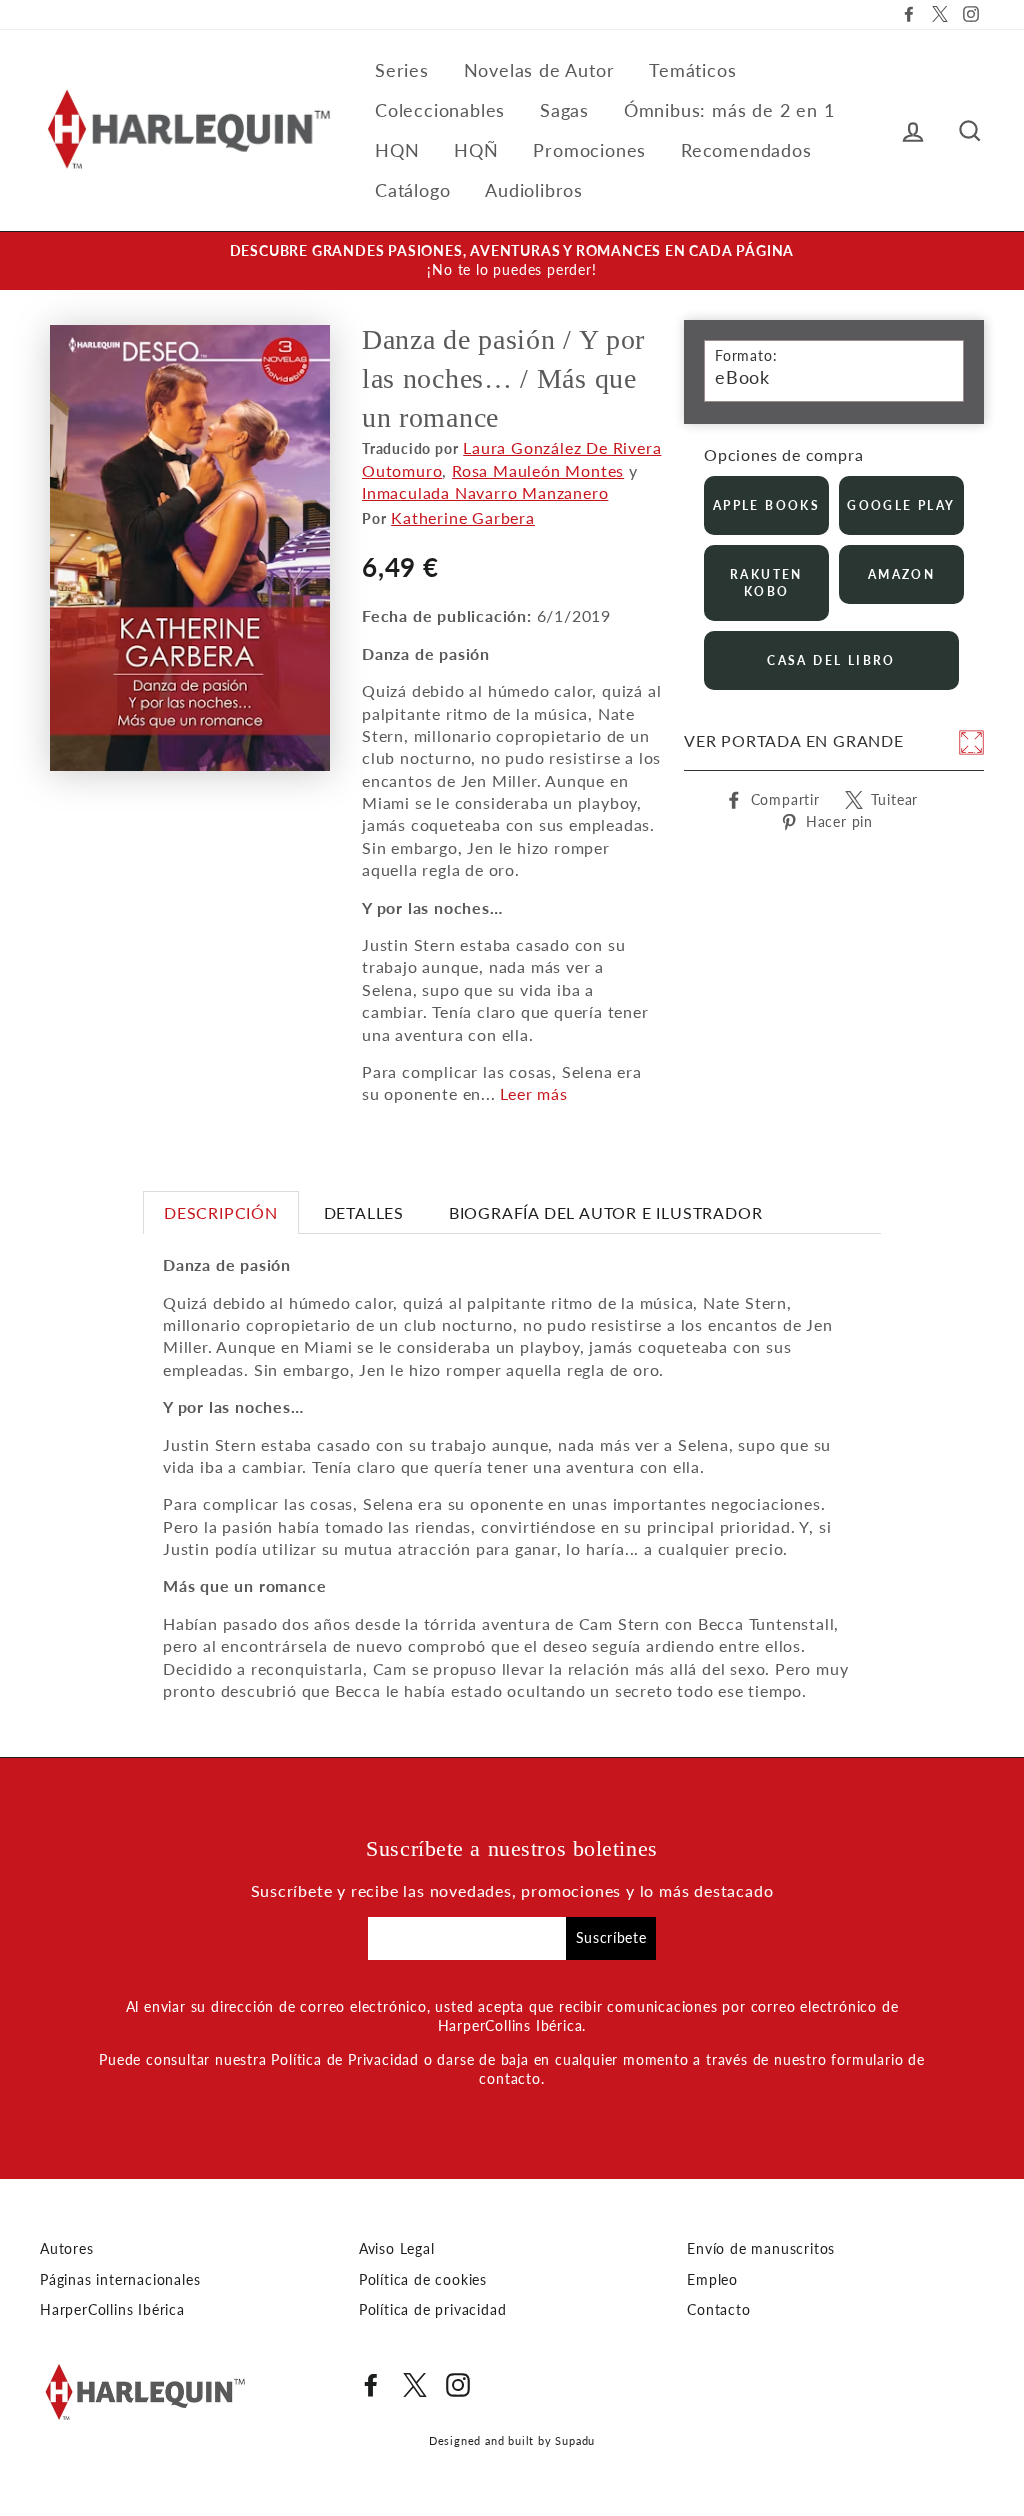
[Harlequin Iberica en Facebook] (371, 2385)
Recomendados (746, 150)
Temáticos (692, 70)
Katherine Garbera (463, 517)
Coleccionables (440, 110)
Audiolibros (534, 190)
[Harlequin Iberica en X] (415, 2385)
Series (402, 70)
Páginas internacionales (120, 2280)
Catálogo (412, 190)
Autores (67, 2249)
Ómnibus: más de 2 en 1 (729, 110)
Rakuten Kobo (766, 583)
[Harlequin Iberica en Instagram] (458, 2385)
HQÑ (476, 150)
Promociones (589, 150)
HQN (397, 150)
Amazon (901, 574)
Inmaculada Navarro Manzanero (485, 492)
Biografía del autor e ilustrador (606, 1212)
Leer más (533, 1093)
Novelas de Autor (539, 70)
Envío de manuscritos (761, 2249)
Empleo (712, 2280)
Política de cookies (423, 2280)
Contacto (718, 2310)
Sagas (564, 110)
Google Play (901, 505)
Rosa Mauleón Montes (538, 470)
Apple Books (766, 505)
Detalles (364, 1212)
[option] (512, 261)
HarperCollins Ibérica (112, 2310)
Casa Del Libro (831, 660)
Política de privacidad (433, 2310)
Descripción (221, 1212)
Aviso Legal (397, 2249)
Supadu (575, 2440)
